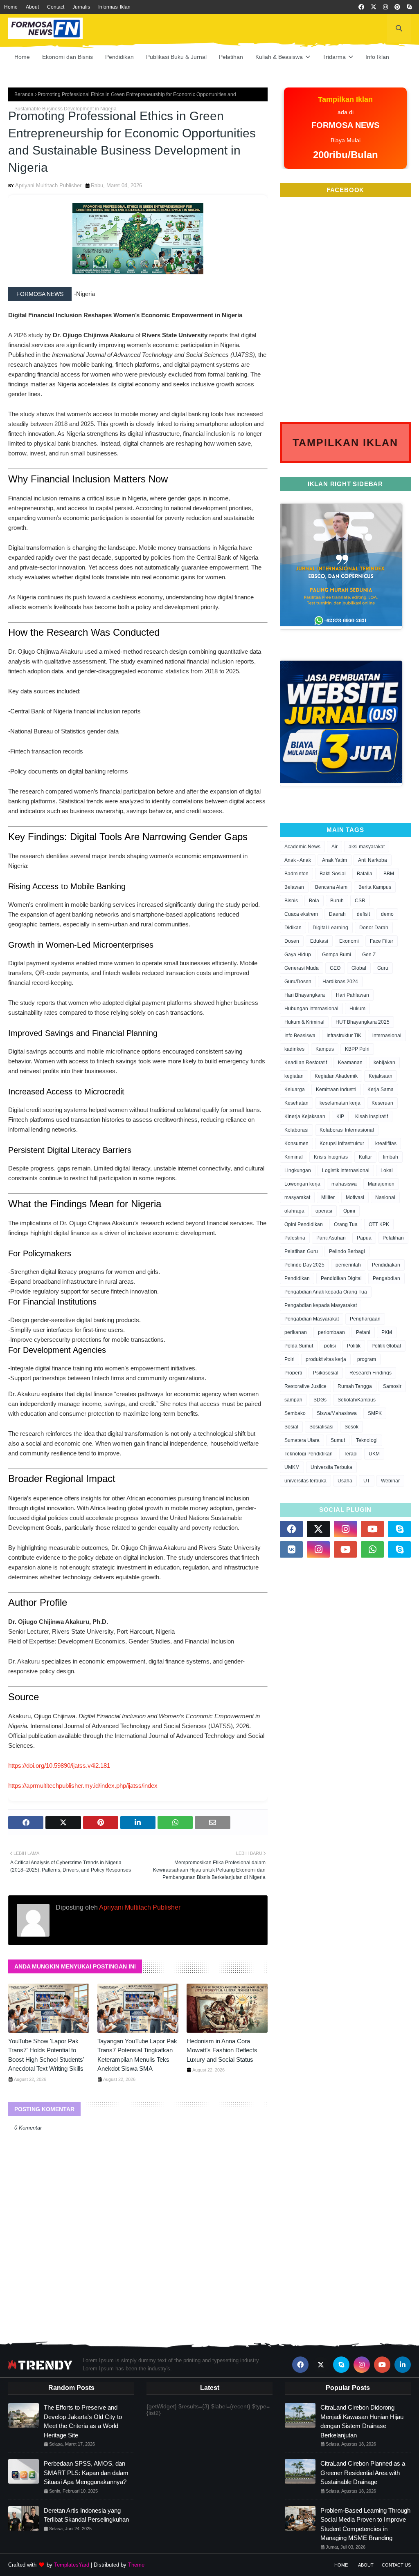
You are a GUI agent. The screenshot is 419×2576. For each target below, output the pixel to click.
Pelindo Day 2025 (304, 1265)
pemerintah (348, 1265)
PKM (387, 1332)
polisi (330, 1346)
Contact (56, 7)
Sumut (338, 1440)
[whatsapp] (372, 1549)
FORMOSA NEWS (40, 294)
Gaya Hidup (298, 955)
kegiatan (294, 1076)
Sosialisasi (321, 1427)
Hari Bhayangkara (305, 995)
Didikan (293, 928)
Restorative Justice (305, 1386)
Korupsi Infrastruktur (342, 1143)
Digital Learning (330, 928)
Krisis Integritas (331, 1157)
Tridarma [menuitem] (334, 57)
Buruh (337, 901)
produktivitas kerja (326, 1359)
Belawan (294, 887)
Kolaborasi (296, 1130)
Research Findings (371, 1373)
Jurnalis (81, 7)
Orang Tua (346, 1224)
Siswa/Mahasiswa (337, 1413)
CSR (360, 901)
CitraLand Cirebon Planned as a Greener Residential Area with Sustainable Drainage (363, 2473)
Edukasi (319, 941)
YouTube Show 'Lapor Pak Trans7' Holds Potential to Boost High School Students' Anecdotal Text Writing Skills (46, 2055)
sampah (293, 1400)
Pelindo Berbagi (347, 1251)
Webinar (390, 1481)
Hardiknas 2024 (340, 982)
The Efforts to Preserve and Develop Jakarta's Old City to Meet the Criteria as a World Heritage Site (83, 2421)
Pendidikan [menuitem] (119, 57)
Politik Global (386, 1346)
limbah (391, 1157)
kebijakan (384, 1063)
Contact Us (396, 2565)
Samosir (392, 1386)
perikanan (296, 1332)
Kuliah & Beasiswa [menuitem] (279, 57)
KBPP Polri (357, 1049)
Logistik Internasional (346, 1170)
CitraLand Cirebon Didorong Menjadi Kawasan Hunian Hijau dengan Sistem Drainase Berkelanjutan (362, 2421)
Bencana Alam (331, 887)
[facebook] (361, 7)
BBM (389, 874)
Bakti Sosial (333, 874)
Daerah (337, 914)
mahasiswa (344, 1184)
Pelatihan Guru (301, 1251)
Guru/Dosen (298, 982)
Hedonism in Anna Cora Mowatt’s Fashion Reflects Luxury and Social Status (222, 2050)
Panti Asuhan (331, 1238)
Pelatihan (393, 1238)
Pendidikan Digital (341, 1278)
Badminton (296, 874)
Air (335, 847)
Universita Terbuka (331, 1467)
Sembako (295, 1413)
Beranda (24, 94)
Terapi (351, 1454)
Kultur (365, 1157)
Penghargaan (365, 1319)
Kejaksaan (381, 1076)
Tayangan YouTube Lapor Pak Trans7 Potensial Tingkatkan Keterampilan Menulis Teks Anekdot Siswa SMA (137, 2055)
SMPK (375, 1413)
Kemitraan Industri (336, 1090)
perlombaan (331, 1332)
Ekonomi (349, 941)
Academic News (302, 847)
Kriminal (294, 1157)
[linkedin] (403, 2365)
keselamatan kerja (340, 1103)
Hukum (357, 1009)
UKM (374, 1454)
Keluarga (295, 1090)
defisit (363, 914)
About (32, 7)
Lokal (387, 1170)
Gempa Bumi (337, 955)
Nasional (385, 1197)
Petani (363, 1332)
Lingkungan (298, 1170)
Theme (136, 2565)
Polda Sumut (299, 1346)
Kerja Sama (381, 1090)
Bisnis (291, 901)
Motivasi (355, 1197)
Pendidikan (297, 1278)
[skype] (409, 7)
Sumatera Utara (302, 1440)
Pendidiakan (386, 1265)
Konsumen (296, 1143)
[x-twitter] (374, 7)
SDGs (320, 1400)
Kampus (325, 1049)
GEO (335, 968)
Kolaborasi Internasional (347, 1130)
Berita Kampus (375, 887)
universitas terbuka (305, 1481)
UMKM (292, 1467)
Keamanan (350, 1063)
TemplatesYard (72, 2565)
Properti (293, 1373)
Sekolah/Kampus (357, 1400)
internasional (387, 1036)
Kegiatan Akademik (336, 1076)
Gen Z (369, 955)
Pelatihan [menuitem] (231, 57)
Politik (354, 1346)
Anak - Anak (298, 860)
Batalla (365, 874)
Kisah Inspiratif (372, 1116)
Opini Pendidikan (304, 1224)
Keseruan (382, 1103)
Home (11, 7)
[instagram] (385, 7)
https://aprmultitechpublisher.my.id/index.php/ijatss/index (83, 1786)
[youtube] (372, 1529)
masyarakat (297, 1197)
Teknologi (367, 1440)
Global (359, 968)
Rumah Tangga (355, 1386)
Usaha (345, 1481)
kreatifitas (386, 1143)
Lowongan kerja (302, 1184)
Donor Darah (374, 928)
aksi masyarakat (367, 847)
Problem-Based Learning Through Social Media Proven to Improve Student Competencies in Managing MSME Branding (365, 2524)
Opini (349, 1211)
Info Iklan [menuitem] (377, 57)
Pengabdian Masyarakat (312, 1319)
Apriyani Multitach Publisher (48, 185)
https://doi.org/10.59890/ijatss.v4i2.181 (59, 1766)
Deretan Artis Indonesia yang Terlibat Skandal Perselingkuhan (86, 2515)
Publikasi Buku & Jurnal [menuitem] (176, 57)
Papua (364, 1238)
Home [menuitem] (22, 57)
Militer (328, 1197)
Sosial (291, 1427)
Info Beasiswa (300, 1036)
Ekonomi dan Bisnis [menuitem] (68, 57)
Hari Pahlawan (353, 995)
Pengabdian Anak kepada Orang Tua (326, 1292)
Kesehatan (296, 1103)
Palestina (295, 1238)
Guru (383, 968)
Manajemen (381, 1184)
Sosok (351, 1427)
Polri (289, 1359)
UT (367, 1481)
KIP (340, 1116)
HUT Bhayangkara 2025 (363, 1022)
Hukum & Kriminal (304, 1022)
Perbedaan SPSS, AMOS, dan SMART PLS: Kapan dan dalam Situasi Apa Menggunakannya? (86, 2473)
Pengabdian (386, 1278)
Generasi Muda (302, 968)
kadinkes (294, 1049)
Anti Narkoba (373, 860)
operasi (324, 1211)
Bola (314, 901)
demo (387, 914)
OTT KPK (379, 1224)
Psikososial (326, 1373)
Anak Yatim (335, 860)
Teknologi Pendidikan (309, 1454)
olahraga (294, 1211)
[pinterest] (397, 7)
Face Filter (382, 941)
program (367, 1359)
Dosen (292, 941)
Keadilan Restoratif (306, 1063)
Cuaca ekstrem (301, 914)
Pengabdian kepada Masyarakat (321, 1305)
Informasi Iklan (114, 7)
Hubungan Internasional (311, 1009)
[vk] (291, 1549)
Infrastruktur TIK (344, 1036)
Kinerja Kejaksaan (305, 1116)
